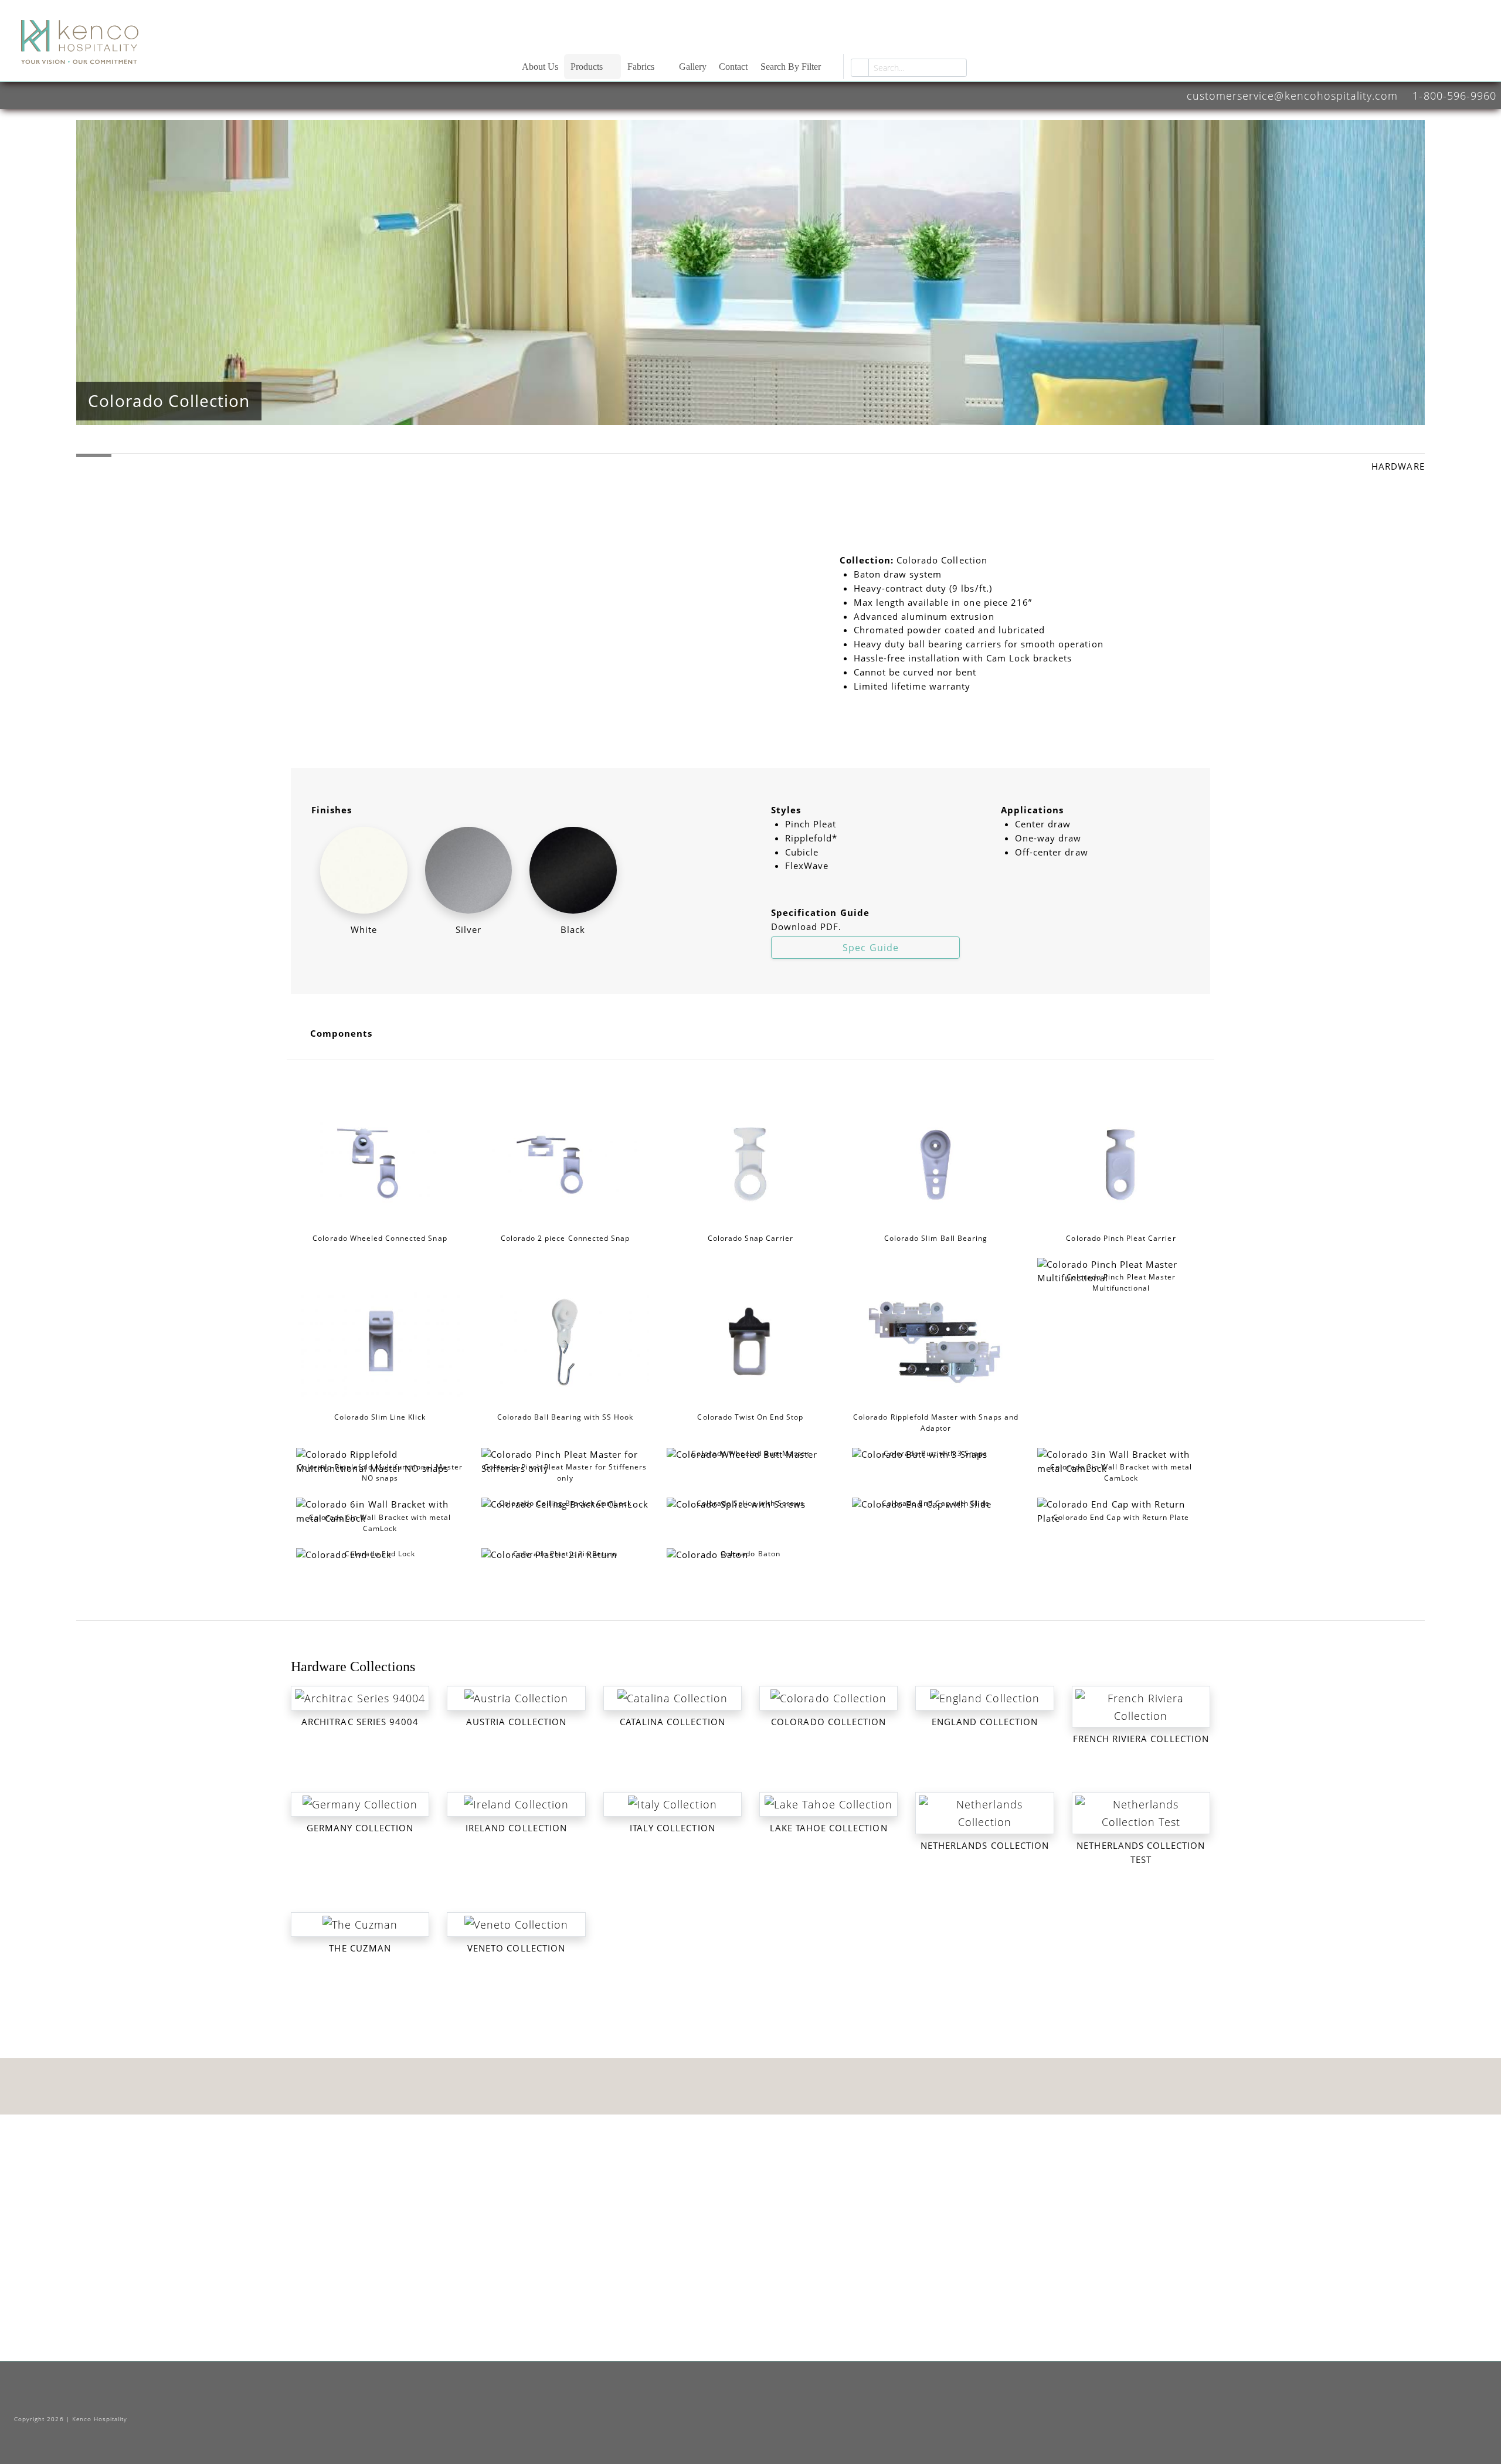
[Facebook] (709, 2399)
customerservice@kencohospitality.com (1292, 95)
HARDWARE (1398, 466)
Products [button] (587, 67)
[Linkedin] (789, 2399)
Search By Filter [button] (791, 67)
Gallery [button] (693, 67)
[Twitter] (736, 2399)
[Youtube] (815, 2399)
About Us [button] (540, 67)
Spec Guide (869, 948)
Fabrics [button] (641, 67)
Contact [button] (733, 67)
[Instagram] (763, 2399)
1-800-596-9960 (1454, 95)
